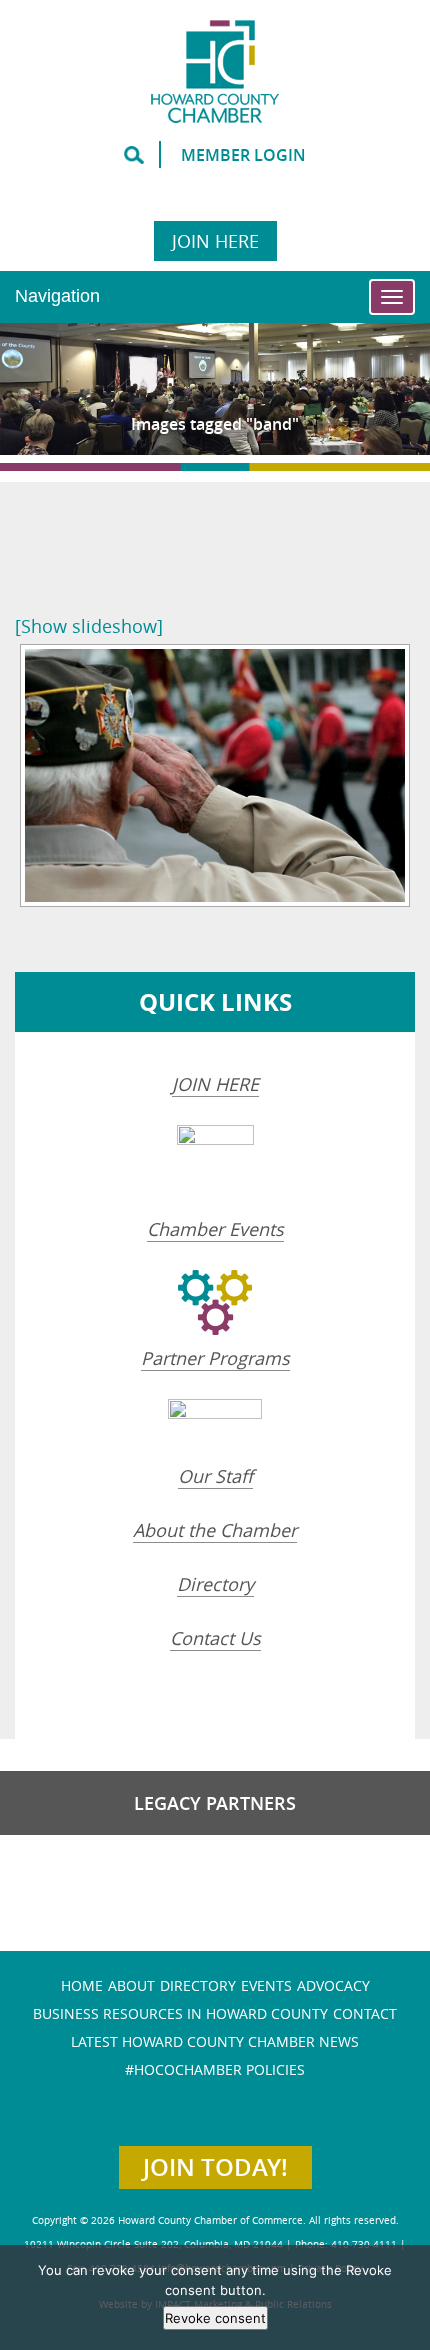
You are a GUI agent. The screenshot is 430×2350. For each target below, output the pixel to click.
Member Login (243, 155)
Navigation (57, 296)
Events (266, 1985)
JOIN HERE (215, 1084)
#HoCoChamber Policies (215, 2069)
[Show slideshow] (89, 626)
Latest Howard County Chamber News (215, 2041)
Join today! (215, 2167)
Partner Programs (215, 1358)
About (131, 1985)
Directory (215, 1584)
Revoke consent (215, 2318)
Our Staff (215, 1476)
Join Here (215, 241)
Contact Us (215, 1638)
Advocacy (333, 1985)
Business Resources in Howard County (180, 2013)
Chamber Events (215, 1229)
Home (82, 1985)
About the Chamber (215, 1530)
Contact (365, 2013)
